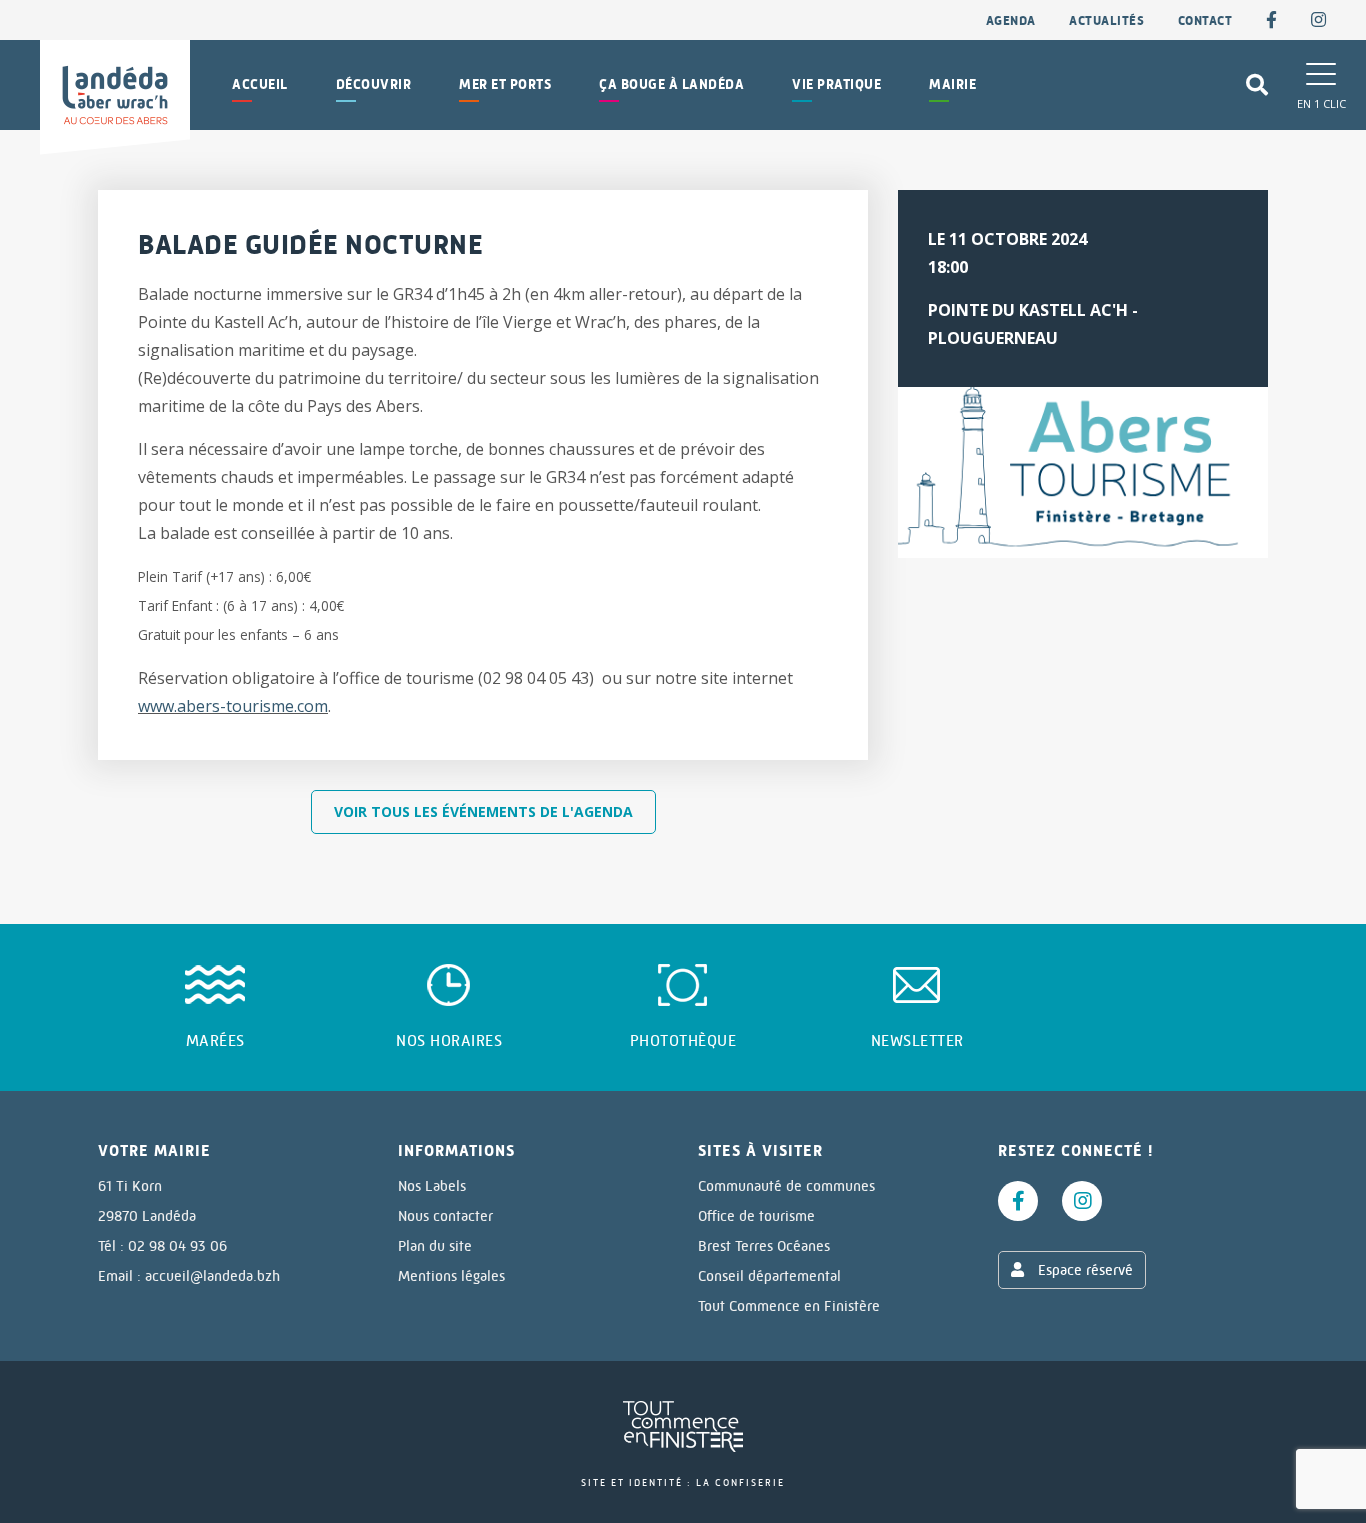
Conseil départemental (769, 1276)
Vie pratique (836, 84)
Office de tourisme (756, 1216)
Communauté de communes (786, 1186)
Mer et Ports (505, 84)
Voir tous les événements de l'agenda (483, 811)
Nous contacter (445, 1216)
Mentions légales (451, 1276)
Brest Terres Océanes (764, 1246)
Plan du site (435, 1246)
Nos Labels (432, 1186)
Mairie (952, 84)
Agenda (1011, 20)
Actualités (1106, 20)
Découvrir (374, 84)
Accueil (260, 84)
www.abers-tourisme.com (233, 706)
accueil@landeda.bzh (212, 1276)
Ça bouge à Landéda (671, 84)
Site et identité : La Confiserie (683, 1482)
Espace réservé (1083, 1270)
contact (1205, 20)
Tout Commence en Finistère (789, 1306)
